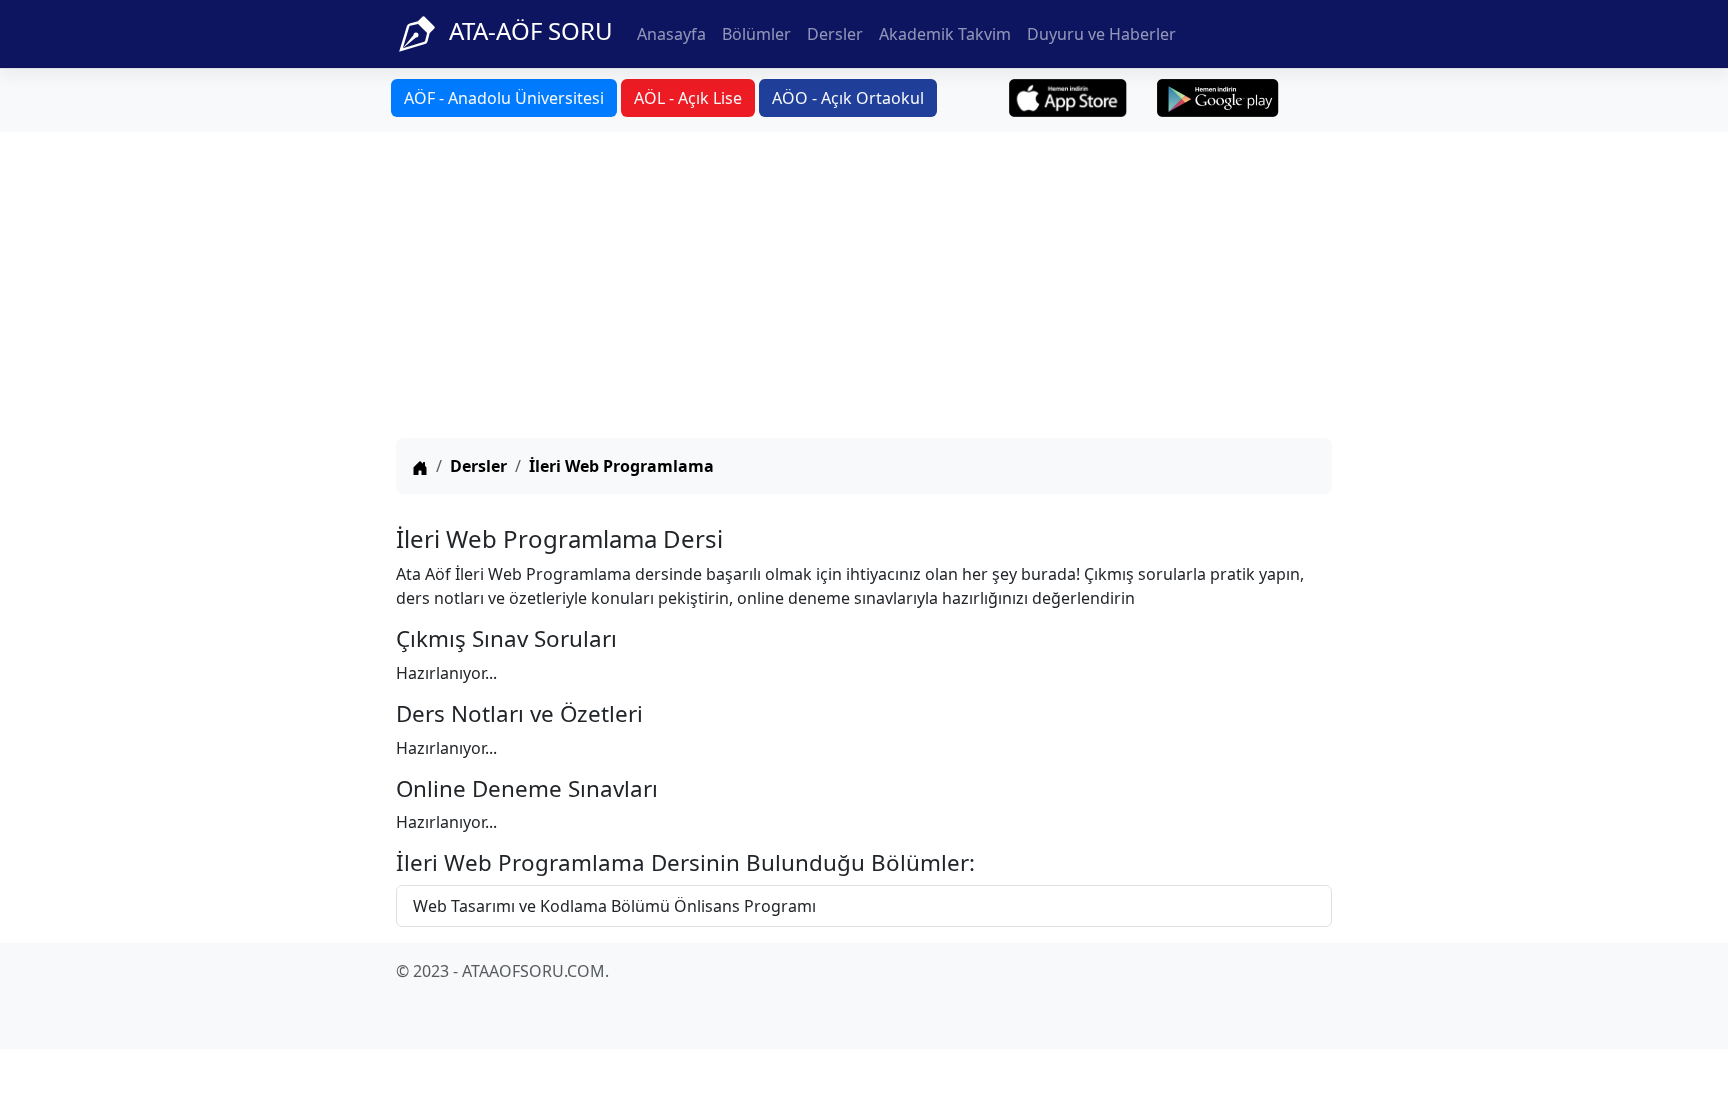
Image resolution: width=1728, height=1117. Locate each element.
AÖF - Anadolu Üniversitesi (504, 98)
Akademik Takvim (945, 34)
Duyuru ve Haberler (1101, 34)
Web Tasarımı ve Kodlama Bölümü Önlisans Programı (614, 906)
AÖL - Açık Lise (688, 98)
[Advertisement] (864, 288)
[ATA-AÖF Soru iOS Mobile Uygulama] (1068, 98)
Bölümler (756, 34)
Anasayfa (671, 34)
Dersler (835, 34)
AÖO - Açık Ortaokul (848, 98)
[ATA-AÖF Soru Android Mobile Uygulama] (1218, 98)
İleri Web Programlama (621, 466)
